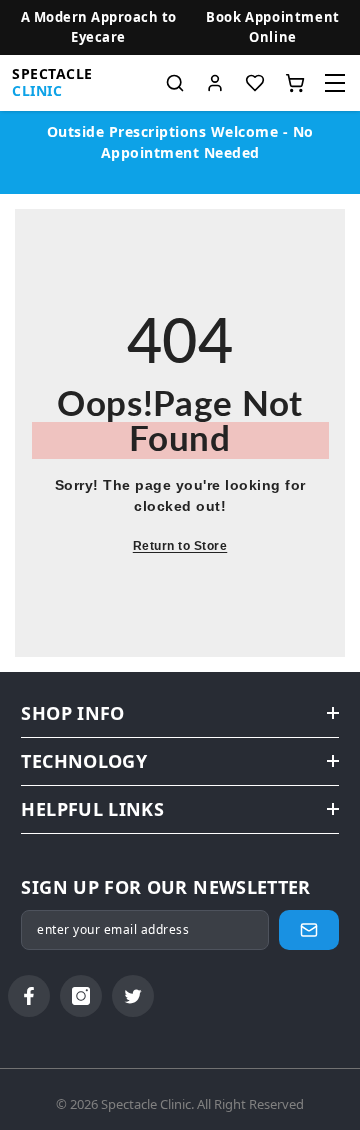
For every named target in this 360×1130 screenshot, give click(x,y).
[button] (273, 27)
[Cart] (295, 83)
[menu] (335, 83)
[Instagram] (81, 996)
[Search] (175, 83)
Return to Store (180, 546)
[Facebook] (29, 996)
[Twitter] (133, 996)
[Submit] (309, 930)
